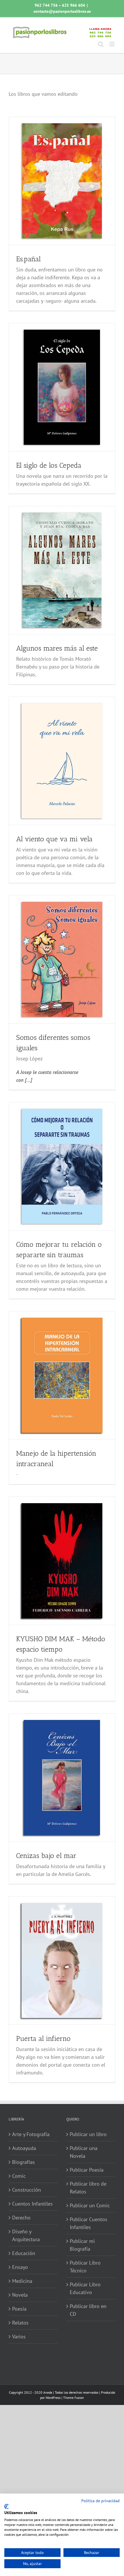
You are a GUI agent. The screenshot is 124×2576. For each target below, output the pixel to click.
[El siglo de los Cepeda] (62, 387)
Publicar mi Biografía (82, 2245)
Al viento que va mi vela (54, 839)
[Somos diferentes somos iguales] (62, 959)
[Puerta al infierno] (62, 1960)
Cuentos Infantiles (32, 2204)
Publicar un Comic (90, 2205)
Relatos (20, 2323)
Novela (20, 2295)
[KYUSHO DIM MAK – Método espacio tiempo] (62, 1561)
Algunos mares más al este (57, 648)
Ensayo (20, 2267)
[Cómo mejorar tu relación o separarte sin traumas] (62, 1166)
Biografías (24, 2162)
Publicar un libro (88, 2134)
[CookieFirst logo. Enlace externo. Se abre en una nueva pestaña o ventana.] (6, 2507)
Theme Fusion (74, 2398)
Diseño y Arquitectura (26, 2235)
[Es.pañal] (62, 181)
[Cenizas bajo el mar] (62, 1778)
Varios (19, 2337)
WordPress (53, 2398)
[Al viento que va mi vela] (62, 761)
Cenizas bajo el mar (46, 1856)
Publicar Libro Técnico (85, 2267)
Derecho (21, 2218)
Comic (19, 2176)
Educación (24, 2253)
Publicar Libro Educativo (85, 2288)
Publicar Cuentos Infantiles (89, 2223)
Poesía (19, 2309)
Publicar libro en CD (88, 2310)
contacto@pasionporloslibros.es (62, 11)
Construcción (27, 2190)
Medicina (22, 2281)
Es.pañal (28, 259)
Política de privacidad (100, 2501)
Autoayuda (24, 2148)
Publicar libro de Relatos (88, 2188)
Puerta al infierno (43, 2038)
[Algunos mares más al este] (62, 570)
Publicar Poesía (87, 2170)
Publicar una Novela (84, 2152)
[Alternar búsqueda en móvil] (101, 44)
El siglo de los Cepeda (49, 465)
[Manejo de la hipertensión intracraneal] (62, 1375)
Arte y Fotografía (31, 2134)
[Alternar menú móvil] (112, 44)
